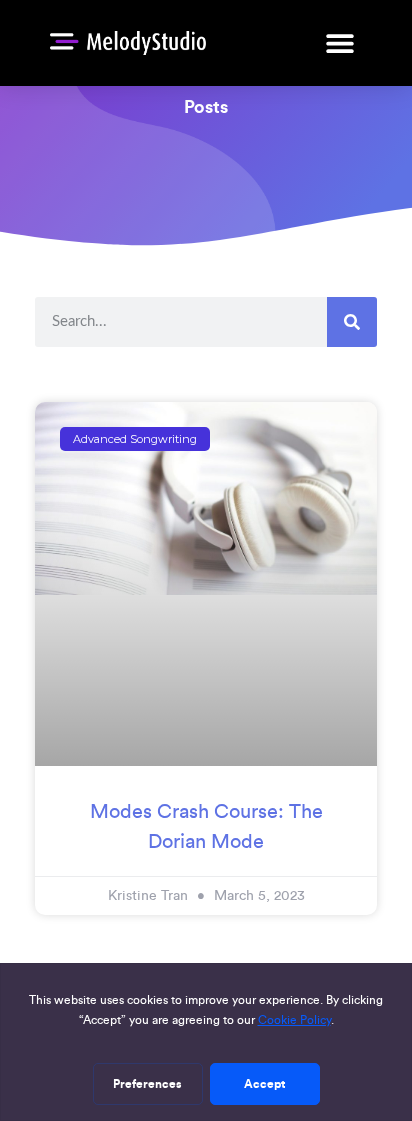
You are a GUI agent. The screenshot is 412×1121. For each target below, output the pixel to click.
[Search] (352, 322)
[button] (339, 42)
